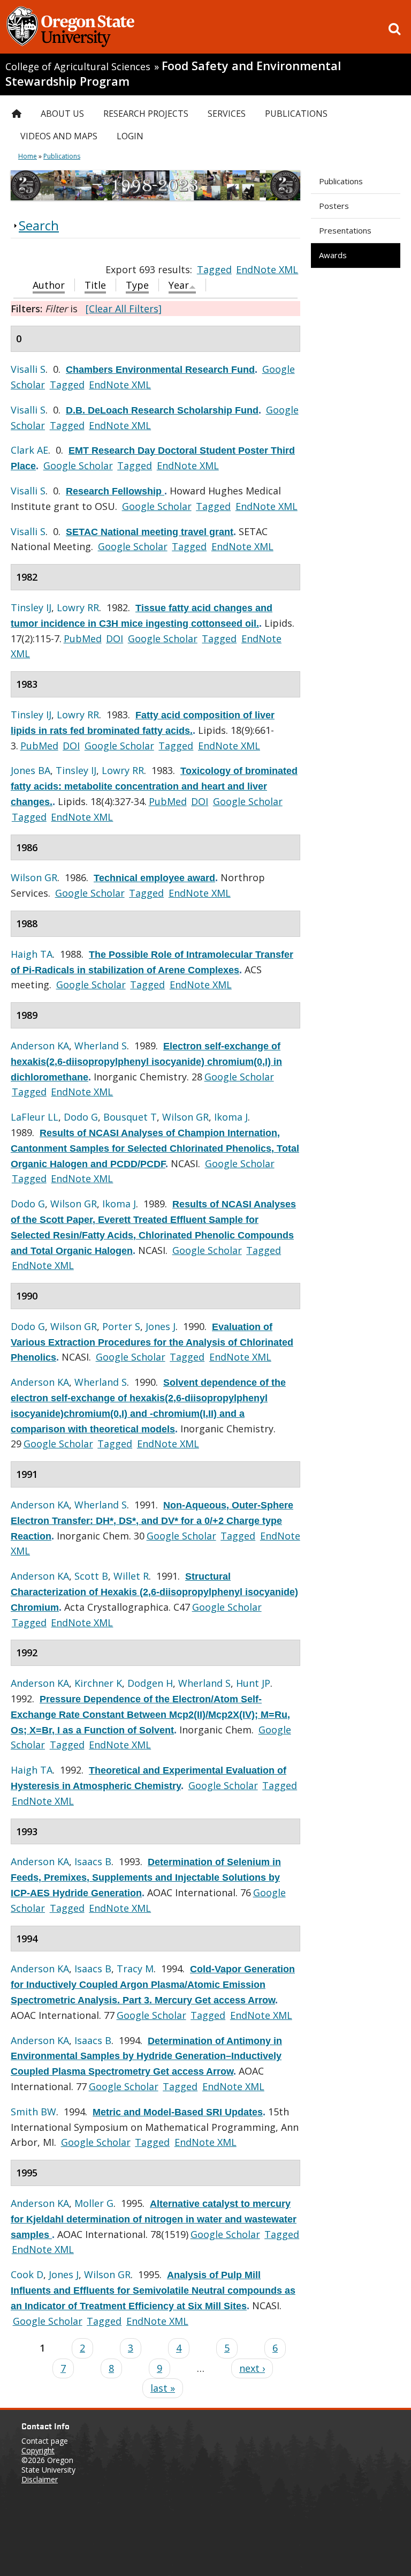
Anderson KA (40, 1046)
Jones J (161, 1326)
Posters (334, 206)
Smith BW (33, 2112)
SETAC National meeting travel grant (150, 532)
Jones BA (31, 770)
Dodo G (81, 1117)
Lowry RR (78, 607)
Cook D (27, 2274)
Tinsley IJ (31, 607)
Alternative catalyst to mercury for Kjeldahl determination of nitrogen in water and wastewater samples (154, 2219)
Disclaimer (40, 2479)
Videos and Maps (59, 136)
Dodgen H (150, 1683)
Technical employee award (154, 878)
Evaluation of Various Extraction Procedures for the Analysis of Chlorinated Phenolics (152, 1342)
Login (130, 136)
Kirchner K (98, 1683)
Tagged (214, 269)
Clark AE (29, 450)
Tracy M (135, 1969)
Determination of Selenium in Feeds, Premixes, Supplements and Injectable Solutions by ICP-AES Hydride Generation (146, 1877)
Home (28, 156)
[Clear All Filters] (124, 309)
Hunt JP (253, 1683)
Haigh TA (32, 954)
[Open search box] (394, 29)
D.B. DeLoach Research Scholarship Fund (162, 410)
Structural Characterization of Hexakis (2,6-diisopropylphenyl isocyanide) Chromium (154, 1592)
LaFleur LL (35, 1117)
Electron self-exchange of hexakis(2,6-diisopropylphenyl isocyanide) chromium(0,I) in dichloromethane (146, 1062)
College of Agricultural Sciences (78, 66)
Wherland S (101, 1046)
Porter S (121, 1326)
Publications (341, 181)
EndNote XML (267, 269)
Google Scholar (78, 465)
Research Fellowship (115, 491)
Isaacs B (93, 1861)
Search (39, 225)
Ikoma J (231, 1117)
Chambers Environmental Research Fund (160, 370)
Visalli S (28, 369)
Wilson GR (34, 877)
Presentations (345, 230)
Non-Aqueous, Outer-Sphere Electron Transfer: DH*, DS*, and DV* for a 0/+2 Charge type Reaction (152, 1521)
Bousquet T (130, 1117)
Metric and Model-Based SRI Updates (178, 2112)
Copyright (38, 2450)
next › (252, 2368)
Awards (333, 255)
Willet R (131, 1576)
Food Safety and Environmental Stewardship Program (173, 73)
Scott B (91, 1576)
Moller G (94, 2203)
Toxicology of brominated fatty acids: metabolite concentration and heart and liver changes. (154, 786)
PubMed (83, 639)
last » (163, 2388)
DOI (115, 639)
